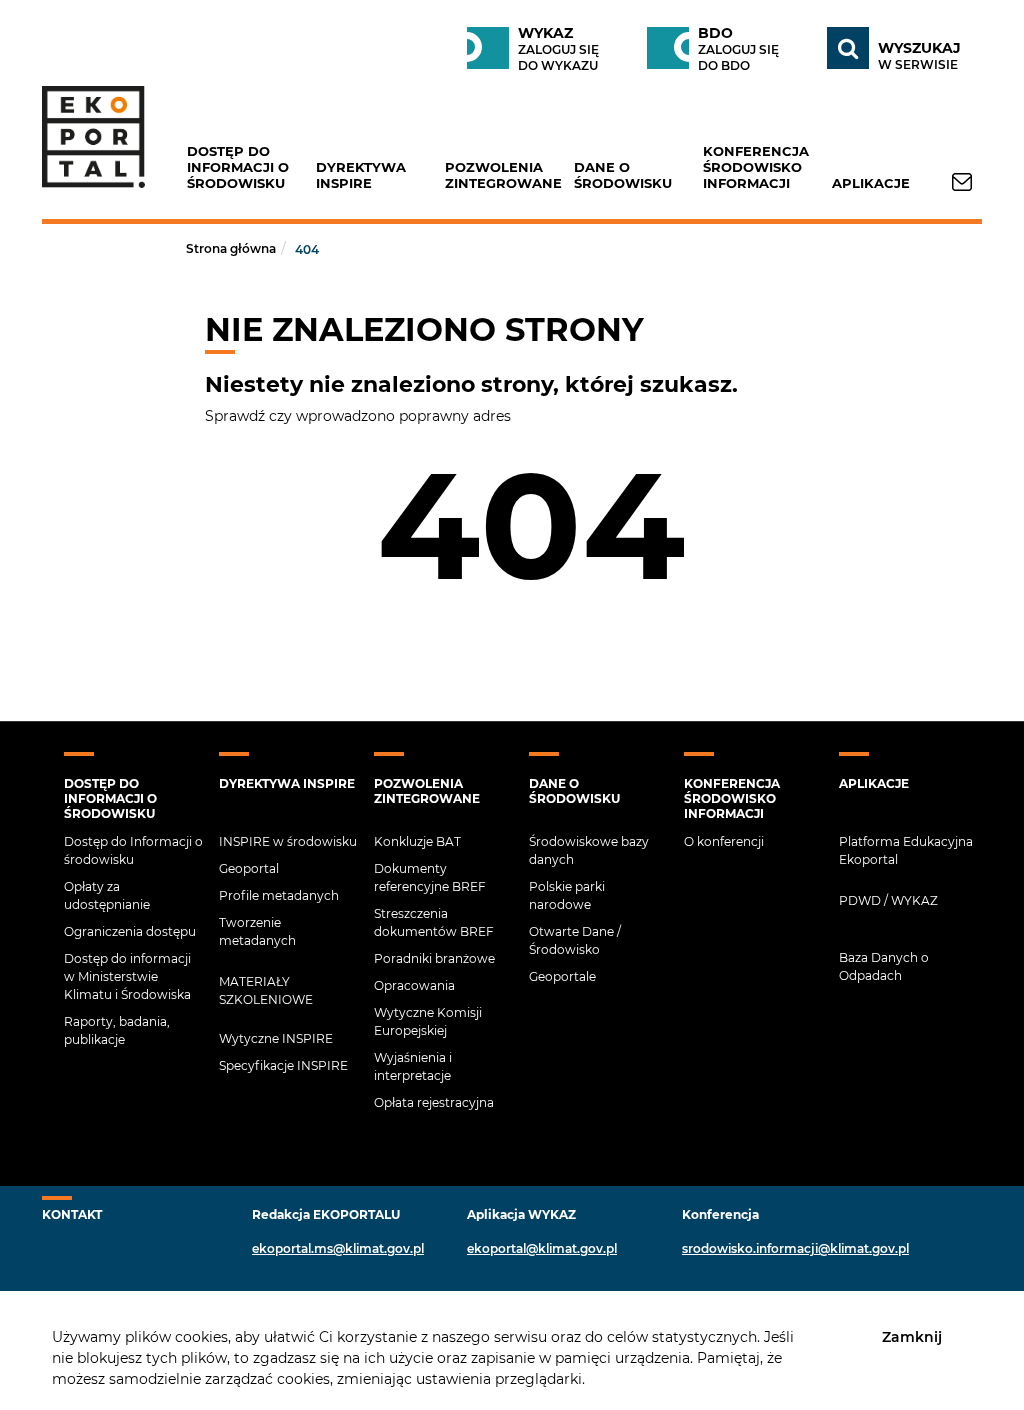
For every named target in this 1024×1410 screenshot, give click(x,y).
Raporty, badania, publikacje (117, 1030)
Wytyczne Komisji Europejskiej (428, 1021)
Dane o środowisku (623, 175)
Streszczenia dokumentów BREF (434, 922)
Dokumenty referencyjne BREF (430, 877)
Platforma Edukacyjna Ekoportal (906, 850)
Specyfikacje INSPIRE (283, 1065)
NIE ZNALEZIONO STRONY (424, 329)
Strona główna (231, 248)
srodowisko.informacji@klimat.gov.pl (795, 1248)
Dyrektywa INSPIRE (361, 175)
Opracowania (414, 985)
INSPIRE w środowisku (288, 841)
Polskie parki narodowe (567, 895)
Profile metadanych (279, 895)
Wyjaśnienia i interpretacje (413, 1066)
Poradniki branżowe (434, 958)
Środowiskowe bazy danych (589, 850)
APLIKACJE (871, 183)
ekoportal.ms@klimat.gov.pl (338, 1248)
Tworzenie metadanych (257, 931)
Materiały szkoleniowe (266, 990)
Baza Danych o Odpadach (884, 966)
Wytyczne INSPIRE (276, 1038)
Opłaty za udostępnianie (107, 895)
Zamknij (912, 1336)
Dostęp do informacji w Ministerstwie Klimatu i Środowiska (127, 976)
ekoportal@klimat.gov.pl (542, 1248)
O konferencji (724, 841)
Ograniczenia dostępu (130, 931)
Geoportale (562, 976)
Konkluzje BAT (417, 841)
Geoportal (249, 868)
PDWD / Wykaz (888, 900)
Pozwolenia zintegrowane (503, 175)
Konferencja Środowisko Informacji (756, 167)
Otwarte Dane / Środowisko (575, 940)
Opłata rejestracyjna (434, 1102)
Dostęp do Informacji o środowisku (238, 167)
